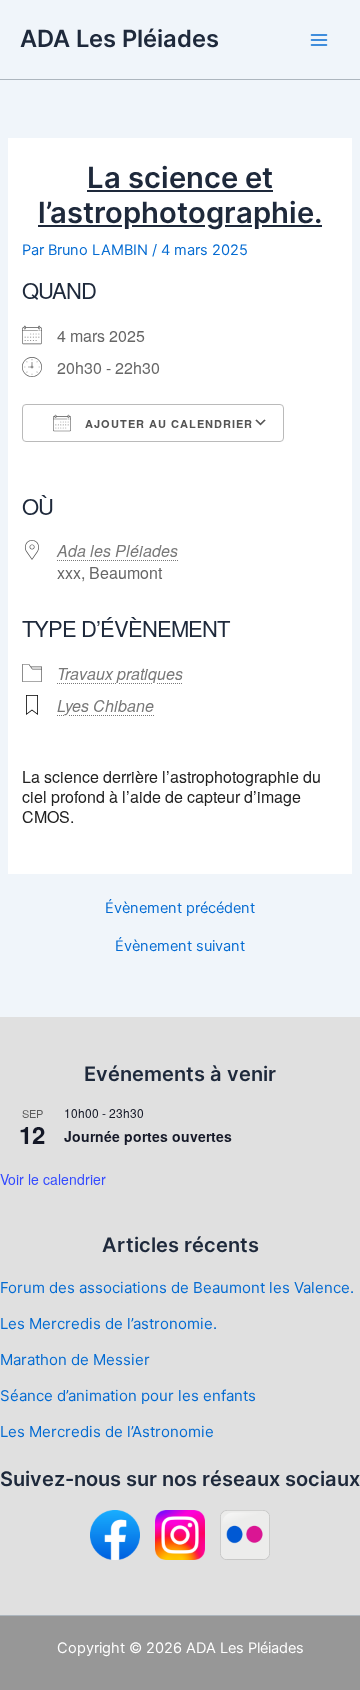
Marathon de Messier (75, 1359)
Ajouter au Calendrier (167, 423)
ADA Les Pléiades (119, 38)
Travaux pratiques (120, 673)
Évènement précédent (180, 908)
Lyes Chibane (105, 705)
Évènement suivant (180, 946)
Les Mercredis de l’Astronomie (107, 1431)
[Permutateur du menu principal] (319, 40)
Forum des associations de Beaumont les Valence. (177, 1287)
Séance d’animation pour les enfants (128, 1395)
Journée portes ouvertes (148, 1136)
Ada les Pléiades (117, 550)
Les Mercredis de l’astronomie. (108, 1323)
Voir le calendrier (53, 1179)
